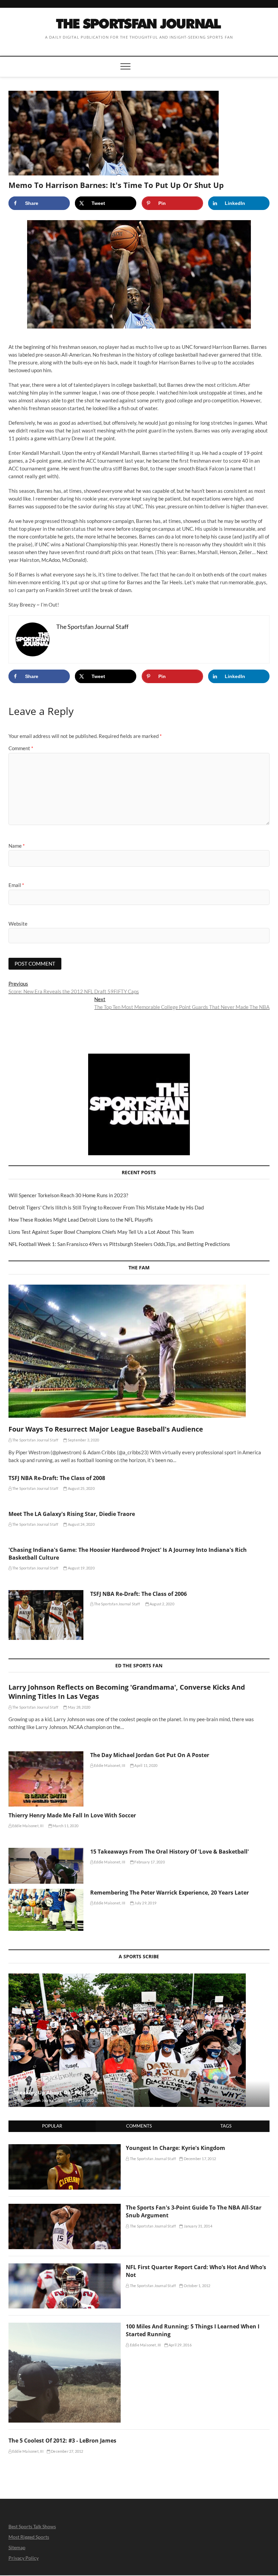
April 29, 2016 (180, 2345)
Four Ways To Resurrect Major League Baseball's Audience (106, 1429)
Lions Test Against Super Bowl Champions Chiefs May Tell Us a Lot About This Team (101, 1232)
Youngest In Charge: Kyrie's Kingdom (175, 2148)
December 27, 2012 (67, 2451)
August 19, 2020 (81, 1568)
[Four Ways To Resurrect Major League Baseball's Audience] (139, 1351)
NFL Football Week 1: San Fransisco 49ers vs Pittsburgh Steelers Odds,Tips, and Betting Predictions (119, 1244)
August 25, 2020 (81, 1488)
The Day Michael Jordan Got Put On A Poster (150, 1755)
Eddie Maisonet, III (109, 1765)
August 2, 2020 (162, 1604)
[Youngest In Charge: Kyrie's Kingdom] (65, 2148)
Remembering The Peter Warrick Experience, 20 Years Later (170, 1893)
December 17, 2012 (199, 2159)
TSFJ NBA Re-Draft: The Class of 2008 (57, 1478)
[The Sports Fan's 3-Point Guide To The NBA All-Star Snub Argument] (65, 2208)
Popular (52, 2126)
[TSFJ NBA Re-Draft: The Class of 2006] (46, 1615)
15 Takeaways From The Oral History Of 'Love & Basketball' (170, 1852)
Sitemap (17, 2547)
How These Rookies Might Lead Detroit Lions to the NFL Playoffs (81, 1220)
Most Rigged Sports (29, 2537)
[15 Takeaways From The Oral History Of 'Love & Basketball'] (46, 1866)
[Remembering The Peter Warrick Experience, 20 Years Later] (46, 1910)
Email (16, 885)
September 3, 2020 (83, 1440)
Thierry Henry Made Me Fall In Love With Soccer (72, 1815)
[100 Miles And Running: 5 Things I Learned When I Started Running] (65, 2326)
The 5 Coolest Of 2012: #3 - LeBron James (62, 2441)
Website (18, 924)
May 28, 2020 (79, 1707)
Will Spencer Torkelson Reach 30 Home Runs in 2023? (68, 1195)
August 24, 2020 (81, 1524)
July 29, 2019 (145, 1903)
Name (17, 846)
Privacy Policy (24, 2558)
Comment (21, 748)
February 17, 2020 (149, 1862)
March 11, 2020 (65, 1826)
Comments (139, 2126)
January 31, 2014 (197, 2226)
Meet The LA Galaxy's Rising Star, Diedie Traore (72, 1514)
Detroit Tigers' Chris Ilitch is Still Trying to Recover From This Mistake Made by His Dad (106, 1207)
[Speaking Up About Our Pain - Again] (139, 2040)
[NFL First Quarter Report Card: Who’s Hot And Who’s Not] (65, 2267)
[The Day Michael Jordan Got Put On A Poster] (46, 1779)
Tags (226, 2126)
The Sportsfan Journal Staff (35, 1440)
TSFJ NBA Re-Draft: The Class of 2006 (138, 1594)
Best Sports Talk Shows (32, 2526)
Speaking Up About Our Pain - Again (59, 2092)
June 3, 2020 (83, 2100)
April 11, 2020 (145, 1765)
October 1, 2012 (196, 2286)
